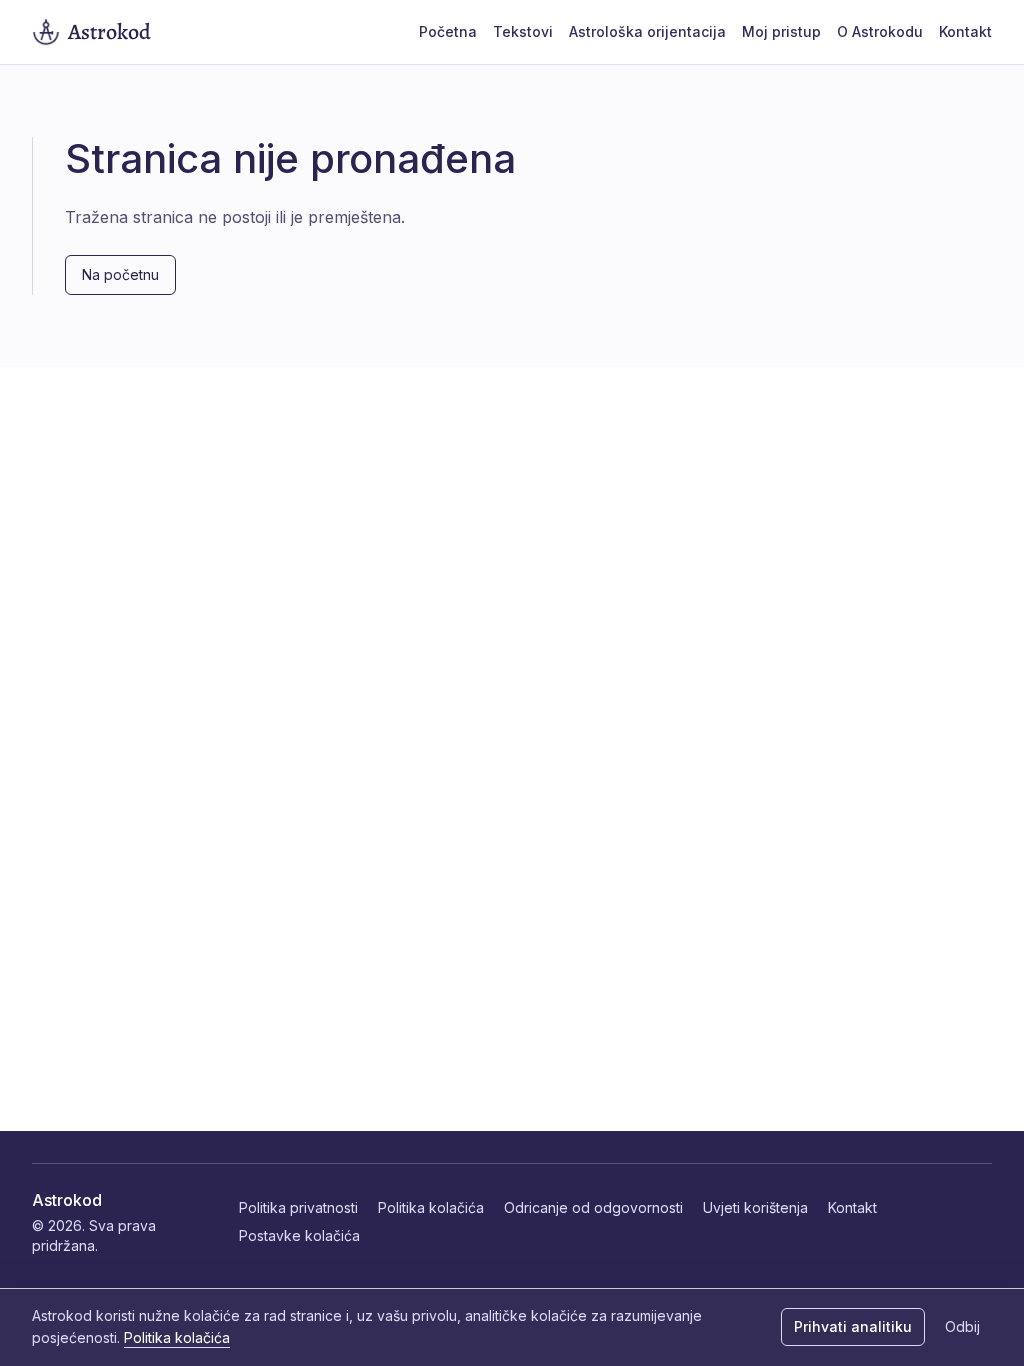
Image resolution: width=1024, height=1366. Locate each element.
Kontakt (965, 31)
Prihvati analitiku (853, 1326)
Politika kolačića (431, 1207)
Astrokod (67, 1200)
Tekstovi (523, 31)
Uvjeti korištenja (755, 1207)
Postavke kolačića (299, 1235)
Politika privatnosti (298, 1207)
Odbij (962, 1326)
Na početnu (120, 274)
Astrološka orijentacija (647, 31)
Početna (448, 31)
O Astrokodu (880, 31)
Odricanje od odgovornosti (593, 1207)
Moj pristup (781, 31)
